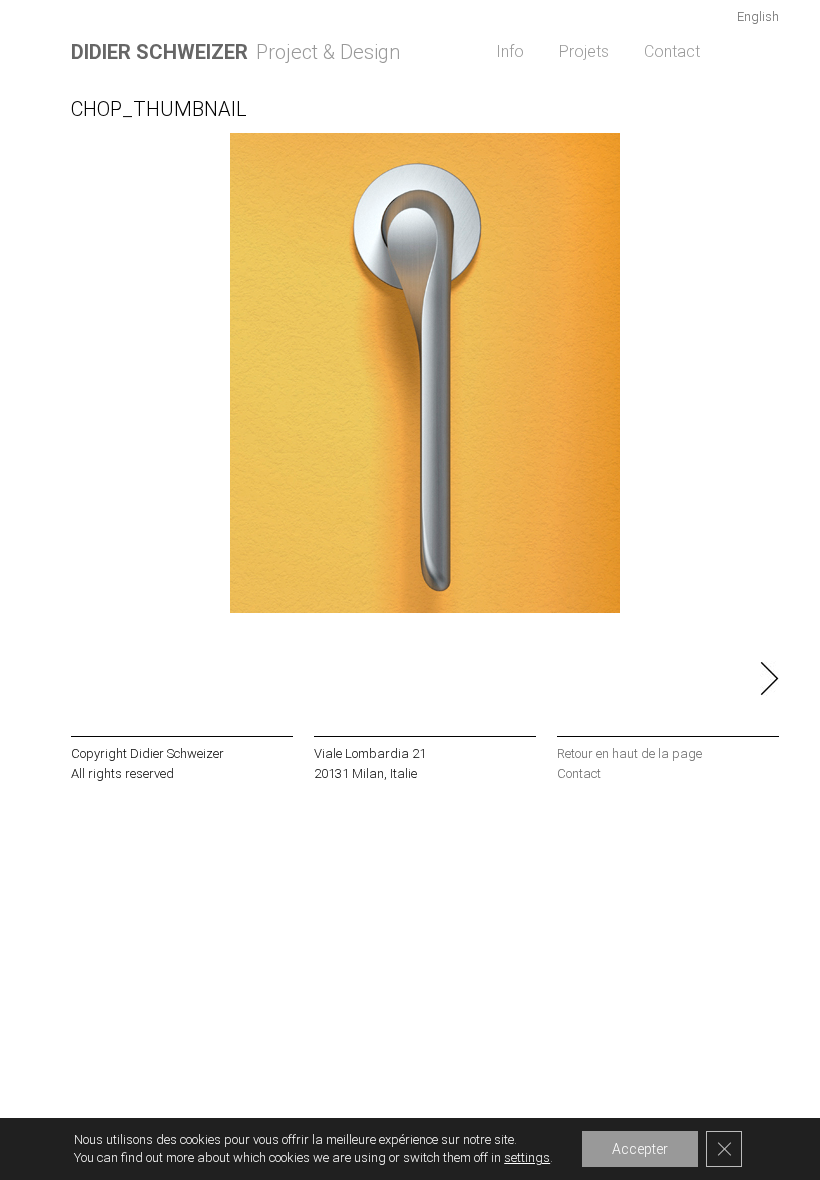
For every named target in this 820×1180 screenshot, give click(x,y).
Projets (584, 51)
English (758, 16)
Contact (672, 51)
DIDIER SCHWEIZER (159, 52)
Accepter (640, 1149)
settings (527, 1157)
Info (510, 51)
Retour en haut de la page (629, 753)
